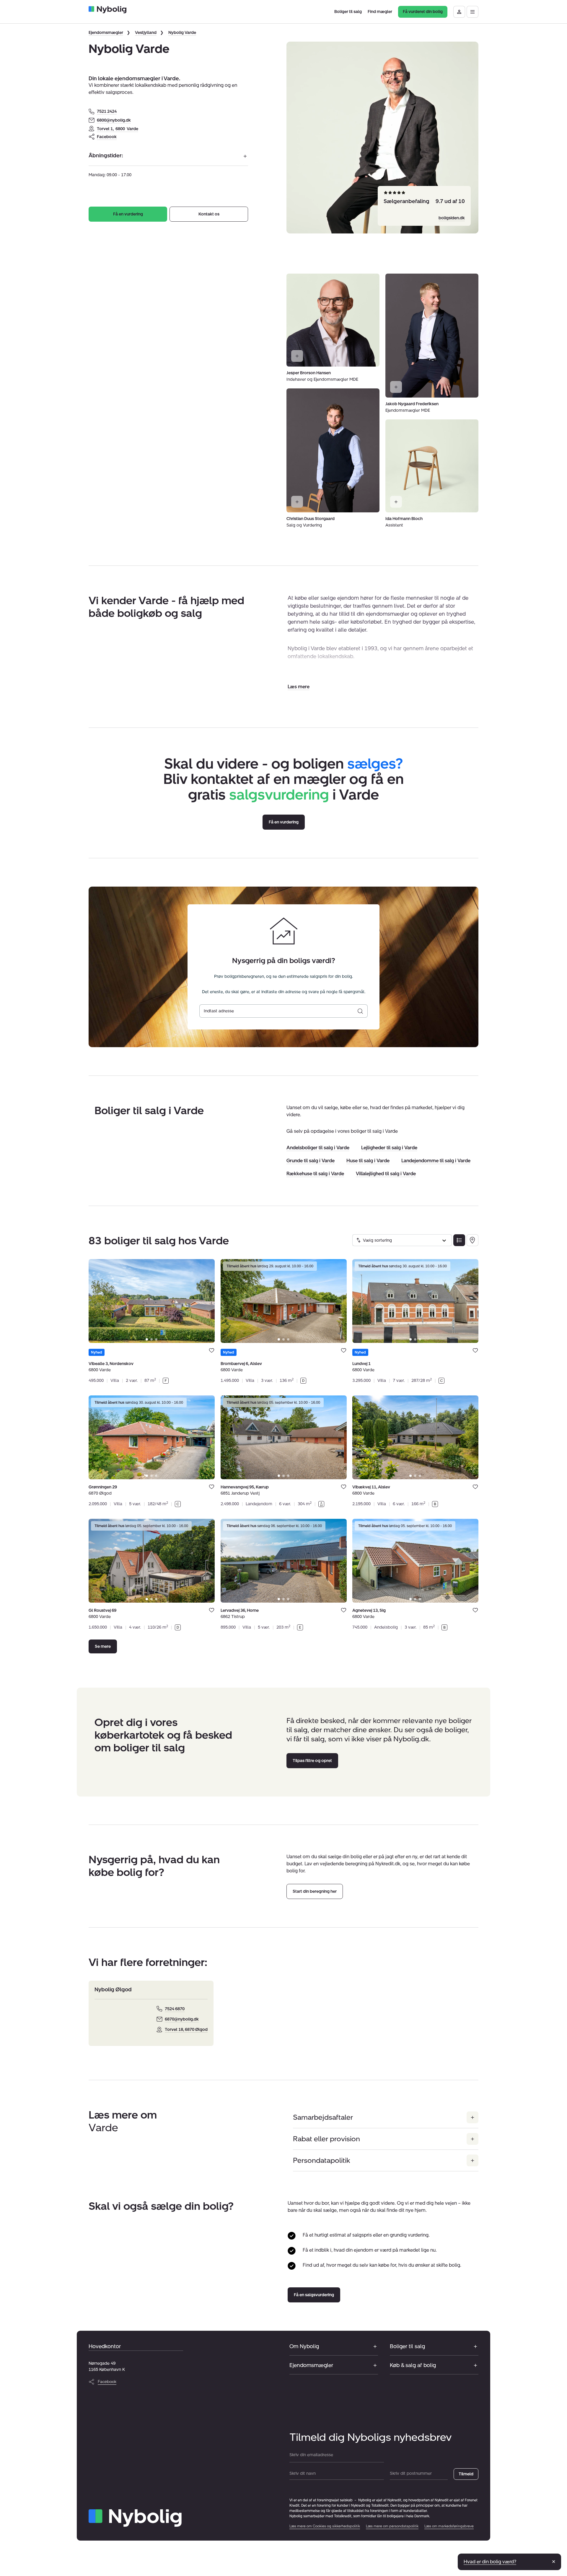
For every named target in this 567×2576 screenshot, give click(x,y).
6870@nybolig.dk (182, 2019)
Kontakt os (209, 214)
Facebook (107, 137)
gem (212, 1350)
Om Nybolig (304, 2346)
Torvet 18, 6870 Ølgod (186, 2030)
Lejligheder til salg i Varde (389, 1148)
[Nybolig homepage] (135, 2518)
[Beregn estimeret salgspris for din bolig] (360, 1011)
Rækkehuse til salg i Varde (315, 1174)
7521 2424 (107, 111)
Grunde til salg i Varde (311, 1161)
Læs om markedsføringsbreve (449, 2526)
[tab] (147, 1339)
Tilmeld (466, 2474)
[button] (299, 687)
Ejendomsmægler (106, 33)
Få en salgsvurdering (314, 2295)
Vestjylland (146, 33)
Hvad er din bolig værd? (490, 2562)
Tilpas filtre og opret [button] (312, 1760)
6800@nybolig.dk (114, 120)
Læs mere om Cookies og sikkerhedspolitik (325, 2526)
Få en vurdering (128, 214)
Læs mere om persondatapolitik (392, 2526)
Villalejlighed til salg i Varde (386, 1174)
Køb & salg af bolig (413, 2365)
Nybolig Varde (182, 33)
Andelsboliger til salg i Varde (318, 1148)
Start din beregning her (315, 1891)
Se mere (103, 1646)
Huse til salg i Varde (368, 1161)
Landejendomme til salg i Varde (436, 1161)
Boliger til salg (407, 2346)
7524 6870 (175, 2009)
